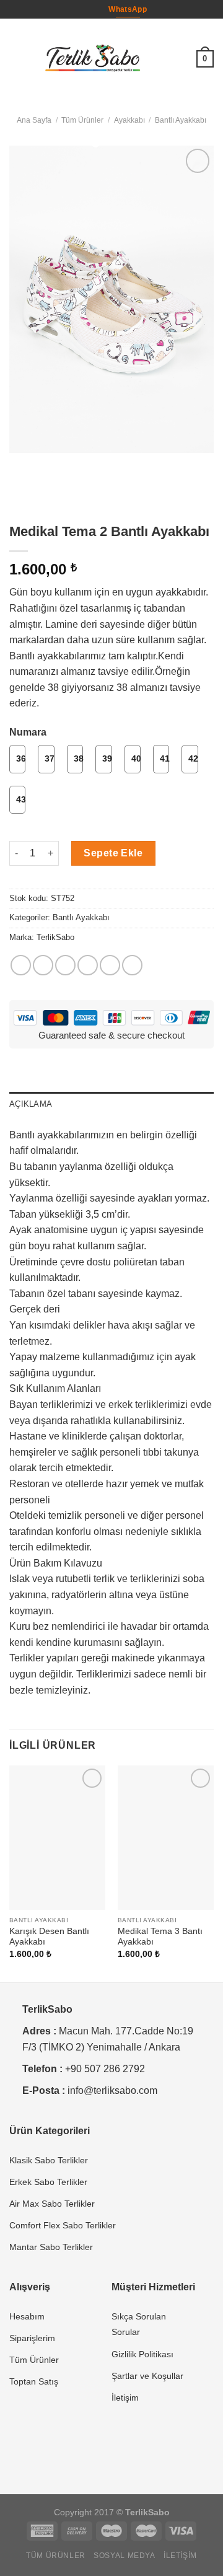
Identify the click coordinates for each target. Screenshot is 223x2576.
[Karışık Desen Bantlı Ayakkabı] (57, 1838)
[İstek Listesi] (181, 59)
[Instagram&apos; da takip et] (92, 9)
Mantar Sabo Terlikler (51, 2247)
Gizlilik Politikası (142, 2354)
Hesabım (27, 2316)
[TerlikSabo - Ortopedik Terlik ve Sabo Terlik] (93, 59)
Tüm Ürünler (82, 120)
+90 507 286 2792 (105, 2069)
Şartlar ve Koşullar (147, 2376)
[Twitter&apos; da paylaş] (65, 965)
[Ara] (162, 59)
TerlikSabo (55, 937)
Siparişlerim (32, 2338)
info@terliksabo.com (112, 2090)
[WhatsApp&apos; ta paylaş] (21, 965)
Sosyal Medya (124, 2556)
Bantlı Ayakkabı (181, 120)
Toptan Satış (34, 2381)
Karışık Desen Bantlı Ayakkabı (49, 1937)
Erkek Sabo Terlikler (48, 2182)
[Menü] (17, 59)
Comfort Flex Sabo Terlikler (63, 2225)
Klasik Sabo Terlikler (49, 2160)
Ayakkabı (129, 120)
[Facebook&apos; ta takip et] (81, 9)
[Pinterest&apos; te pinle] (110, 965)
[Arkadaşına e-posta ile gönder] (88, 965)
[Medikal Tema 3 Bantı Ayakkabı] (166, 1838)
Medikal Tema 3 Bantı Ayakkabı (160, 1937)
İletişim (125, 2398)
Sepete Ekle (113, 853)
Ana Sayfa (34, 120)
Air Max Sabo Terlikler (52, 2204)
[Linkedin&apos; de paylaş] (132, 965)
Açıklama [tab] (31, 1104)
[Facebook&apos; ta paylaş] (43, 965)
